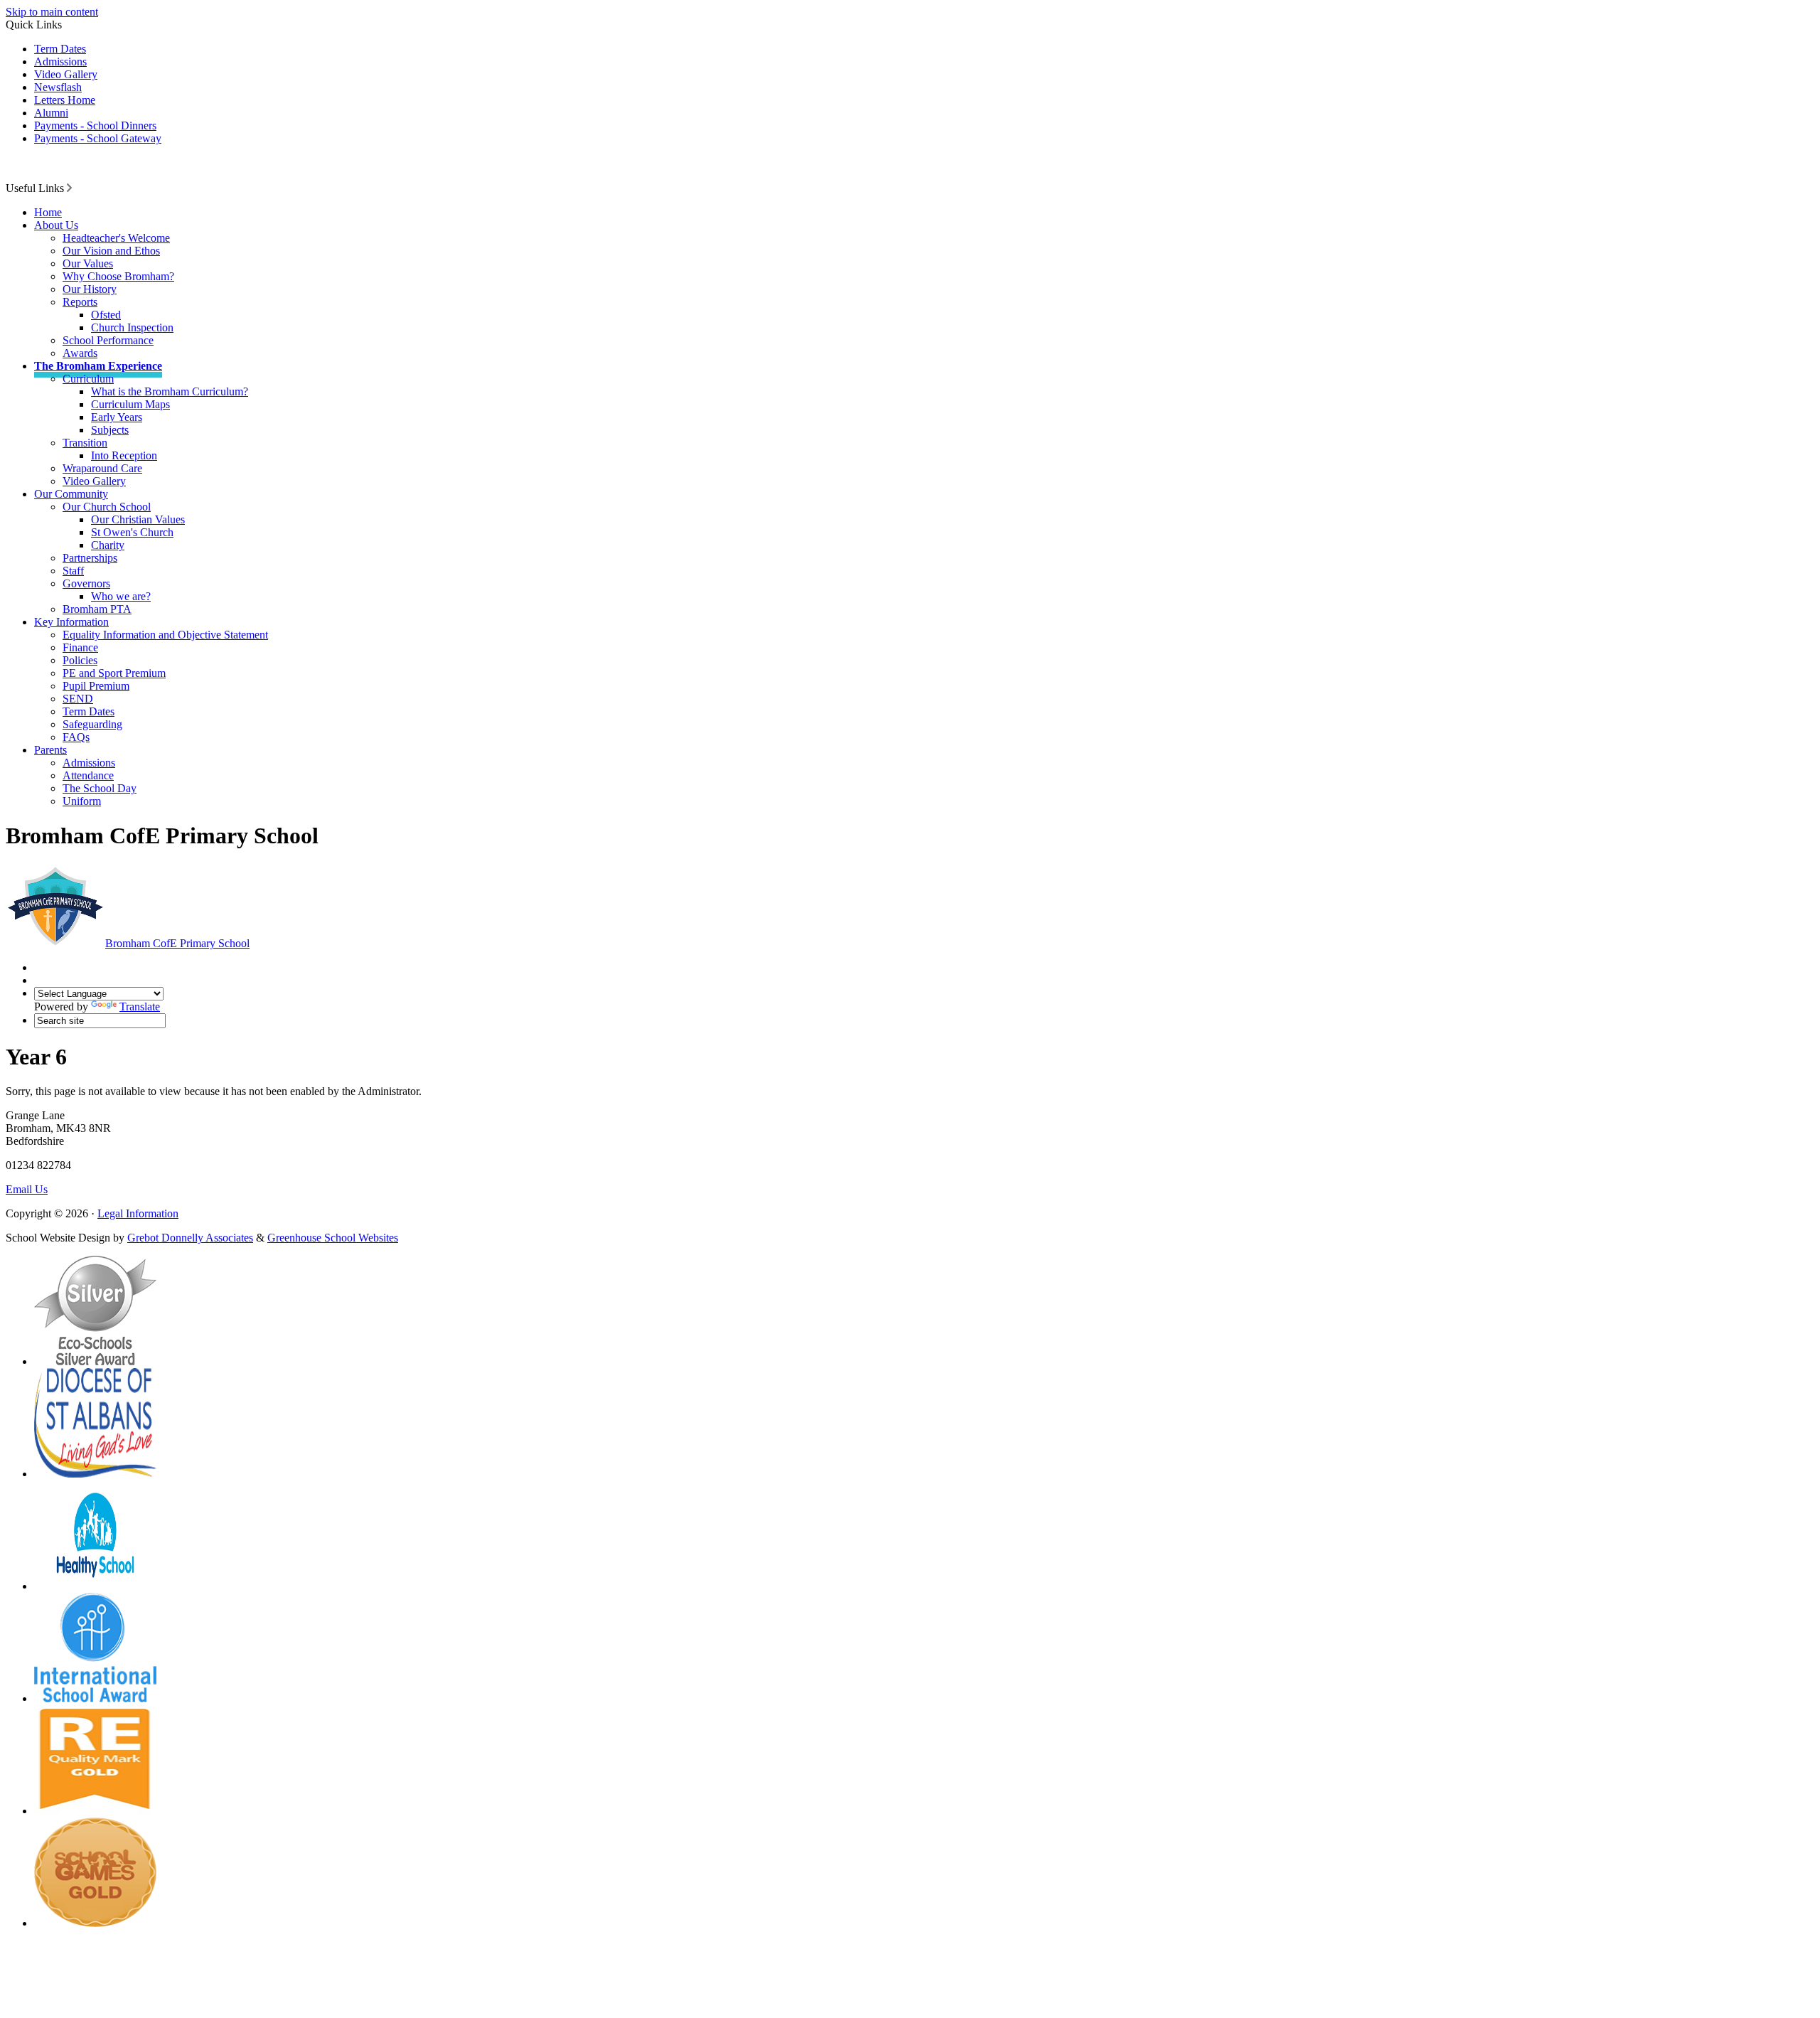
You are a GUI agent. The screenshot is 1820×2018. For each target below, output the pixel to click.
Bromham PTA (97, 609)
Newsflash (58, 87)
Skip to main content (52, 12)
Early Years (117, 417)
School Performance (108, 340)
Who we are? (121, 596)
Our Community (71, 494)
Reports (80, 302)
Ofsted (106, 315)
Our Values (88, 263)
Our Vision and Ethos (111, 251)
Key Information (71, 622)
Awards (80, 353)
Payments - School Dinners (95, 126)
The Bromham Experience (98, 366)
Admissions (60, 62)
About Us (56, 225)
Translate (140, 1007)
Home (48, 212)
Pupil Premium (96, 686)
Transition (85, 443)
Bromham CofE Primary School (177, 943)
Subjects (110, 430)
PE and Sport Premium (114, 673)
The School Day (100, 788)
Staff (73, 571)
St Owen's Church (132, 532)
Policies (80, 660)
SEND (78, 699)
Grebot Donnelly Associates (190, 1238)
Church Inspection (132, 327)
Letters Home (65, 100)
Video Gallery (66, 74)
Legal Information (138, 1213)
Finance (80, 647)
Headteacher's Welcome (116, 238)
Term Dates (60, 49)
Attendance (88, 775)
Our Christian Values (138, 519)
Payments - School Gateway (98, 138)
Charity (108, 545)
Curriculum (88, 379)
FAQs (76, 737)
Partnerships (90, 558)
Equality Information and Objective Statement (165, 635)
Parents (50, 750)
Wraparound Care (102, 468)
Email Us (27, 1189)
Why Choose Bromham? (118, 276)
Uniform (82, 801)
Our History (90, 289)
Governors (86, 583)
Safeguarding (92, 724)
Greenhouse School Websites (333, 1238)
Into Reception (124, 455)
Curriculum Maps (130, 404)
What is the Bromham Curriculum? (170, 391)
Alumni (51, 113)
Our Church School (107, 507)
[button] (69, 188)
